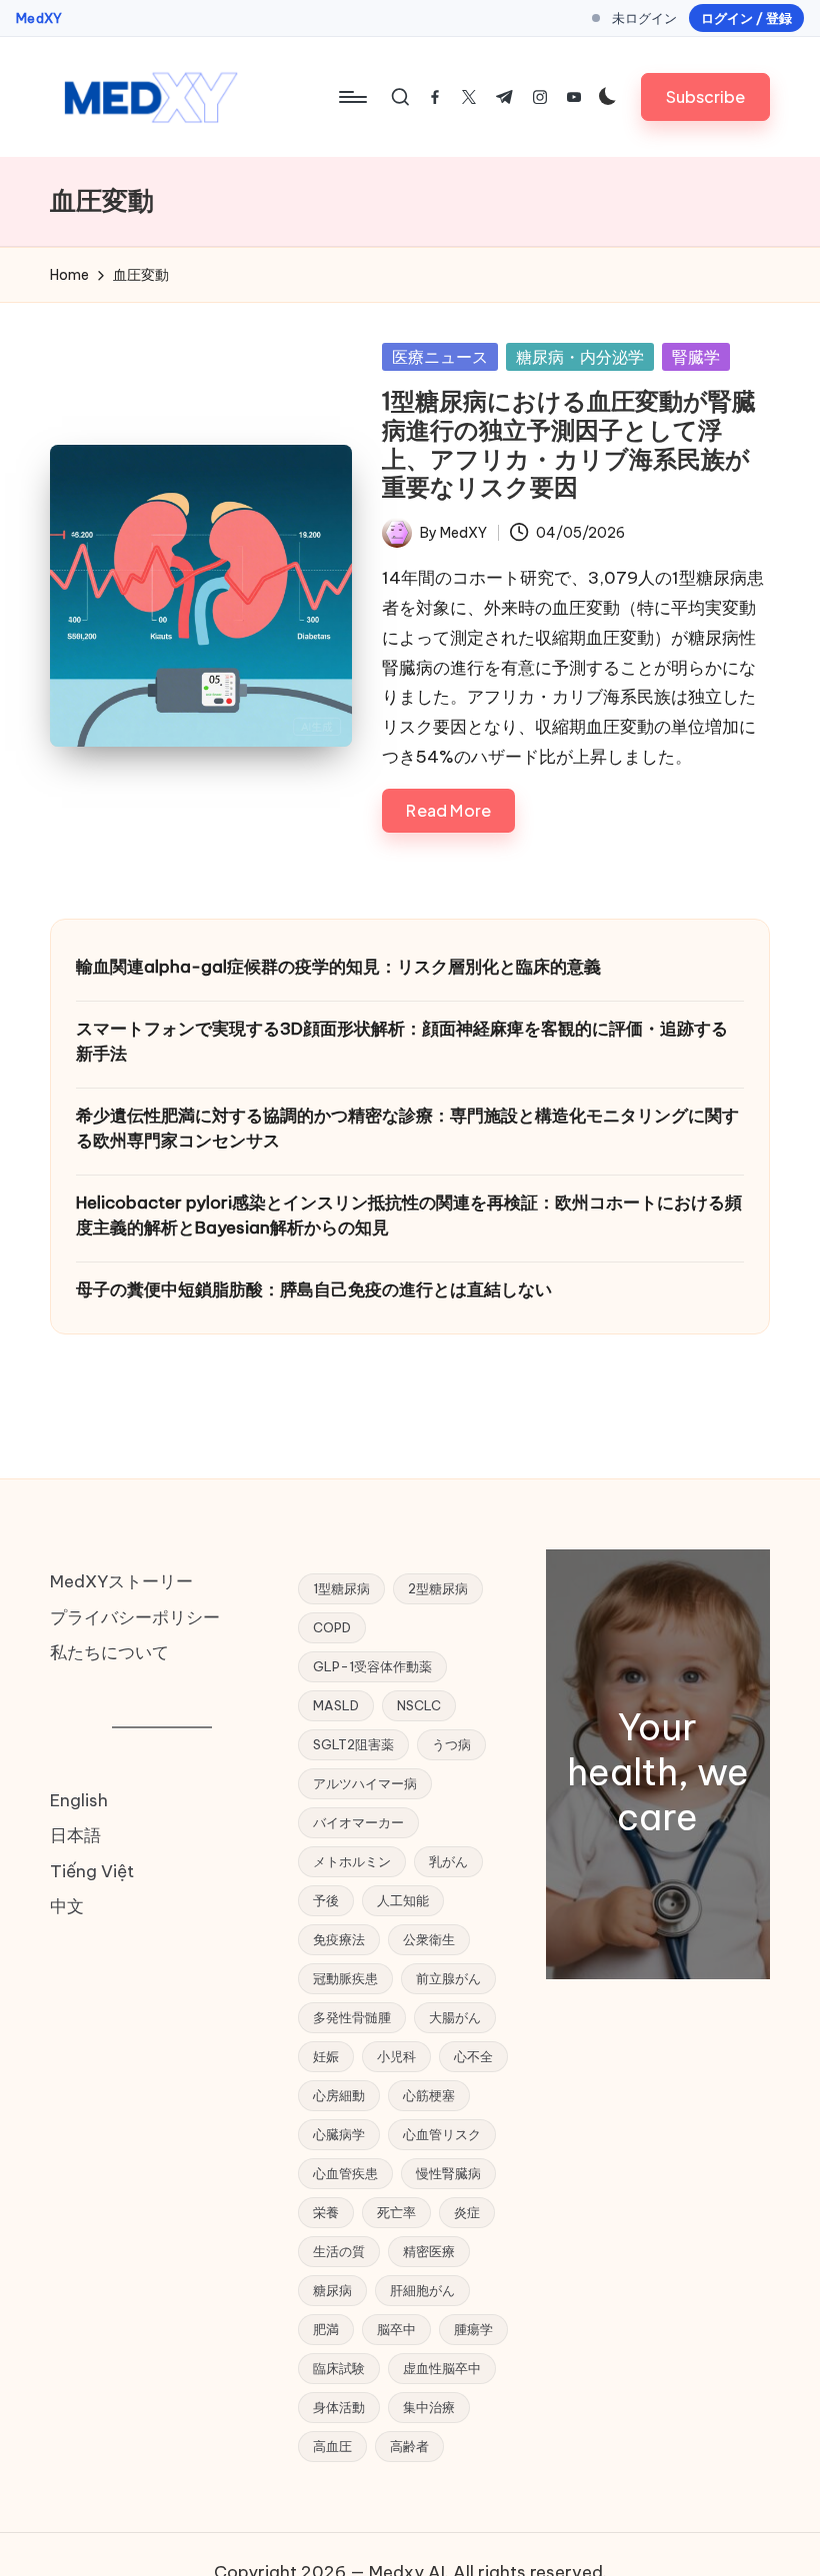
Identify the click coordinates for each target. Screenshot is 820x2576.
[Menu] (351, 97)
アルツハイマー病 (365, 1783)
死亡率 (396, 2212)
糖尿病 (332, 2290)
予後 (326, 1900)
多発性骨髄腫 (352, 2017)
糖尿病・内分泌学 (580, 357)
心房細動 (339, 2095)
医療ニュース (440, 357)
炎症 (467, 2212)
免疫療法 (339, 1939)
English (79, 1800)
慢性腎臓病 (448, 2173)
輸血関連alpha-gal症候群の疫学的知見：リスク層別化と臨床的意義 (338, 967)
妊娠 (326, 2056)
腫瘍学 (473, 2329)
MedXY (39, 18)
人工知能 (403, 1900)
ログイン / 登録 (746, 18)
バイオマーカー (358, 1822)
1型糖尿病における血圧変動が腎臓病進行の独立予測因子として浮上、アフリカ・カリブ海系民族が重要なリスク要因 (569, 444)
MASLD (336, 1705)
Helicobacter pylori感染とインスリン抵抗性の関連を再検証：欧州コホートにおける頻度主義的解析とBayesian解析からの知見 (409, 1216)
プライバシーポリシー (135, 1617)
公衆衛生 (429, 1939)
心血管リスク (442, 2134)
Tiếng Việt (92, 1871)
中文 (67, 1906)
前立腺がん (448, 1978)
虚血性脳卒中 (442, 2368)
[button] (705, 96)
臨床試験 (339, 2368)
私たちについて (109, 1652)
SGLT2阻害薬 (353, 1744)
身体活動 (339, 2407)
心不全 (473, 2056)
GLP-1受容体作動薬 (372, 1666)
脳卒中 (396, 2329)
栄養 (326, 2212)
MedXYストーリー (121, 1581)
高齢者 (409, 2446)
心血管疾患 (345, 2173)
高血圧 (332, 2446)
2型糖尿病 (438, 1588)
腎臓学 (696, 357)
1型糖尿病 (341, 1588)
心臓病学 (339, 2134)
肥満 (326, 2329)
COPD (332, 1627)
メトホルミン (352, 1861)
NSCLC (419, 1705)
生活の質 (339, 2251)
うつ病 (451, 1744)
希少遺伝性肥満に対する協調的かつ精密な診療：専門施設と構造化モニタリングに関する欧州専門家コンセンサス (407, 1129)
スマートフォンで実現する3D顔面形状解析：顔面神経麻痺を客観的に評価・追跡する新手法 (402, 1042)
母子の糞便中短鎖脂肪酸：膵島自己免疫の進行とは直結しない (314, 1289)
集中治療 (429, 2407)
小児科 (396, 2056)
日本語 (75, 1835)
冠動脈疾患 (345, 1978)
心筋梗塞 (429, 2095)
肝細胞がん (422, 2290)
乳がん (448, 1861)
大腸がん (455, 2017)
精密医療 (429, 2251)
